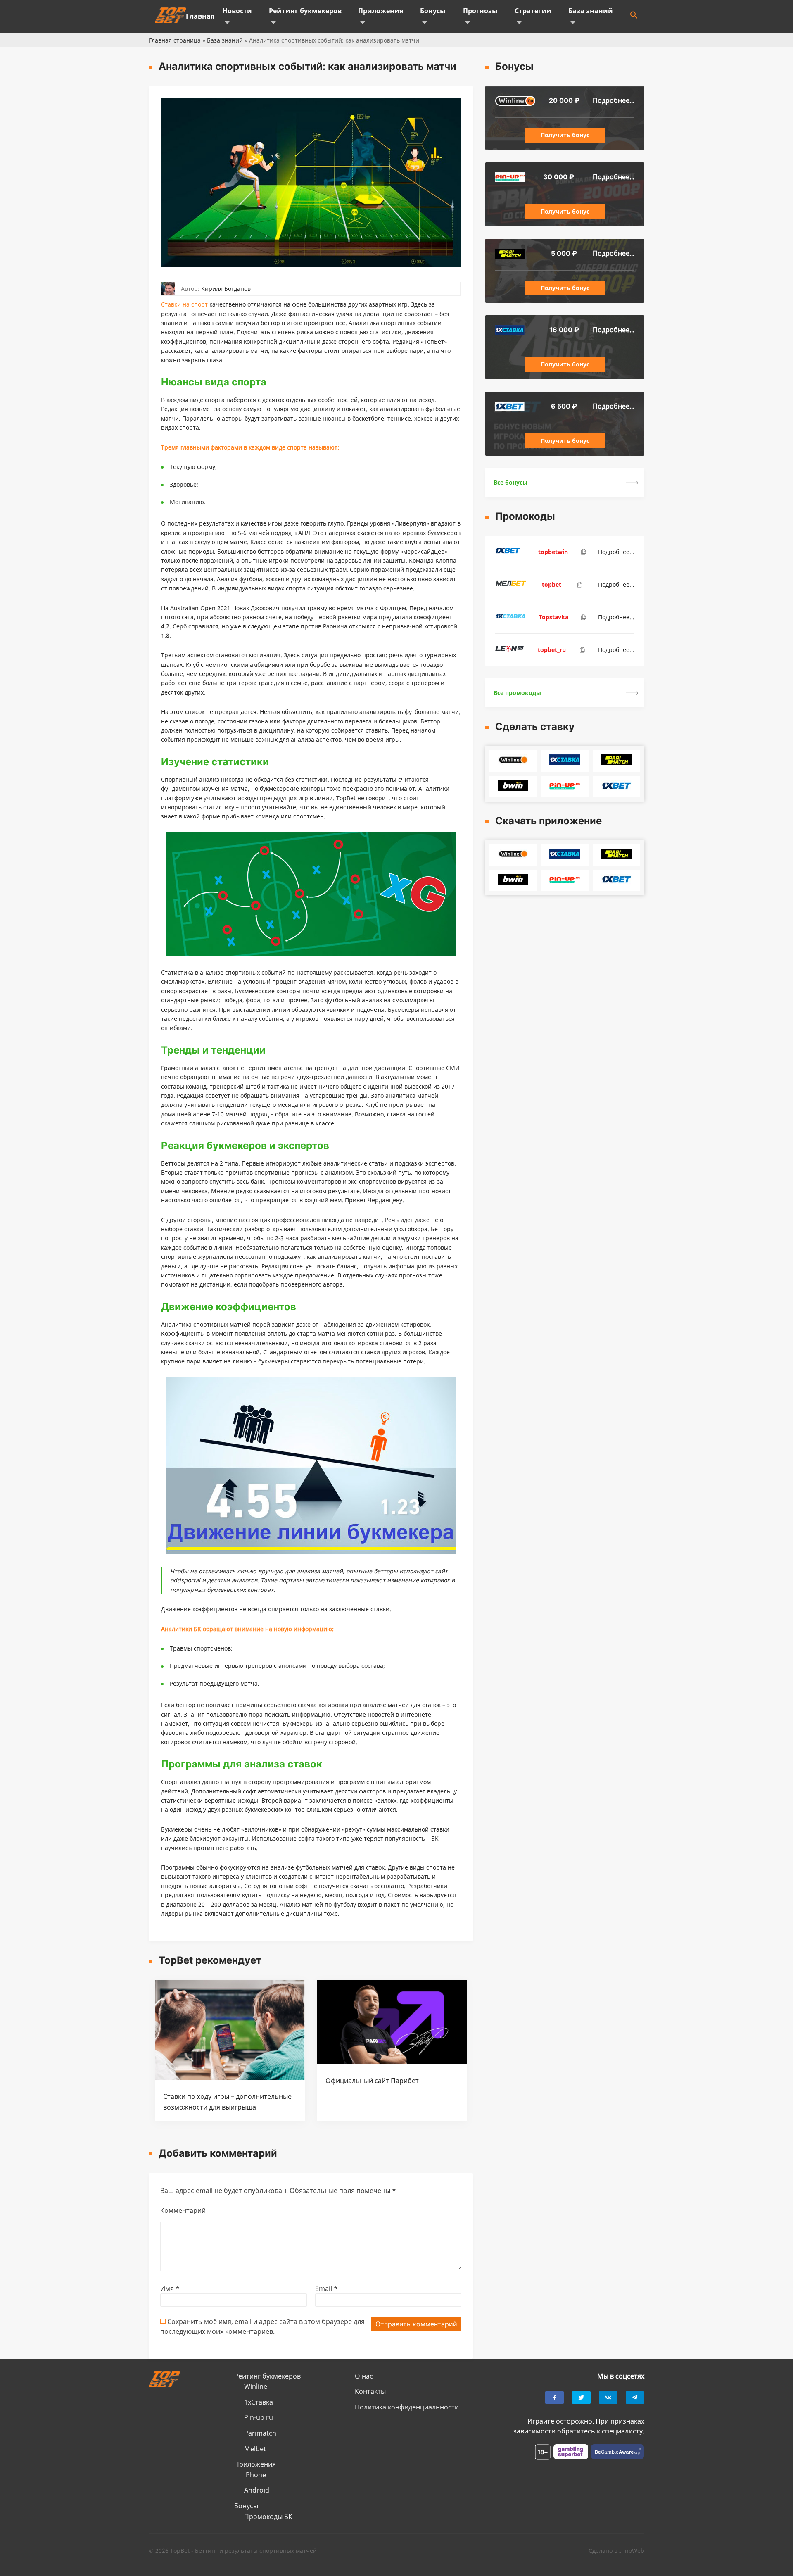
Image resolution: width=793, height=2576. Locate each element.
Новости (237, 11)
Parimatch (260, 2433)
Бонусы (433, 11)
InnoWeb (632, 2551)
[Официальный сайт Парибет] (392, 2062)
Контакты (370, 2391)
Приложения (381, 11)
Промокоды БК (268, 2517)
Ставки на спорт (184, 304)
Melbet (255, 2449)
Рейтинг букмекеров (305, 11)
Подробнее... (614, 100)
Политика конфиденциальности (407, 2407)
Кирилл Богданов (226, 289)
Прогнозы (480, 11)
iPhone (255, 2475)
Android (257, 2490)
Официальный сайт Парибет (372, 2081)
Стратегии (533, 11)
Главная (200, 16)
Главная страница (175, 40)
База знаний (591, 11)
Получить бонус (565, 135)
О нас (364, 2376)
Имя (170, 2288)
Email (326, 2288)
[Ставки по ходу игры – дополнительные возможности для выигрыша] (230, 2078)
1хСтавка (259, 2402)
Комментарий (183, 2210)
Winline (256, 2386)
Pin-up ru (259, 2417)
